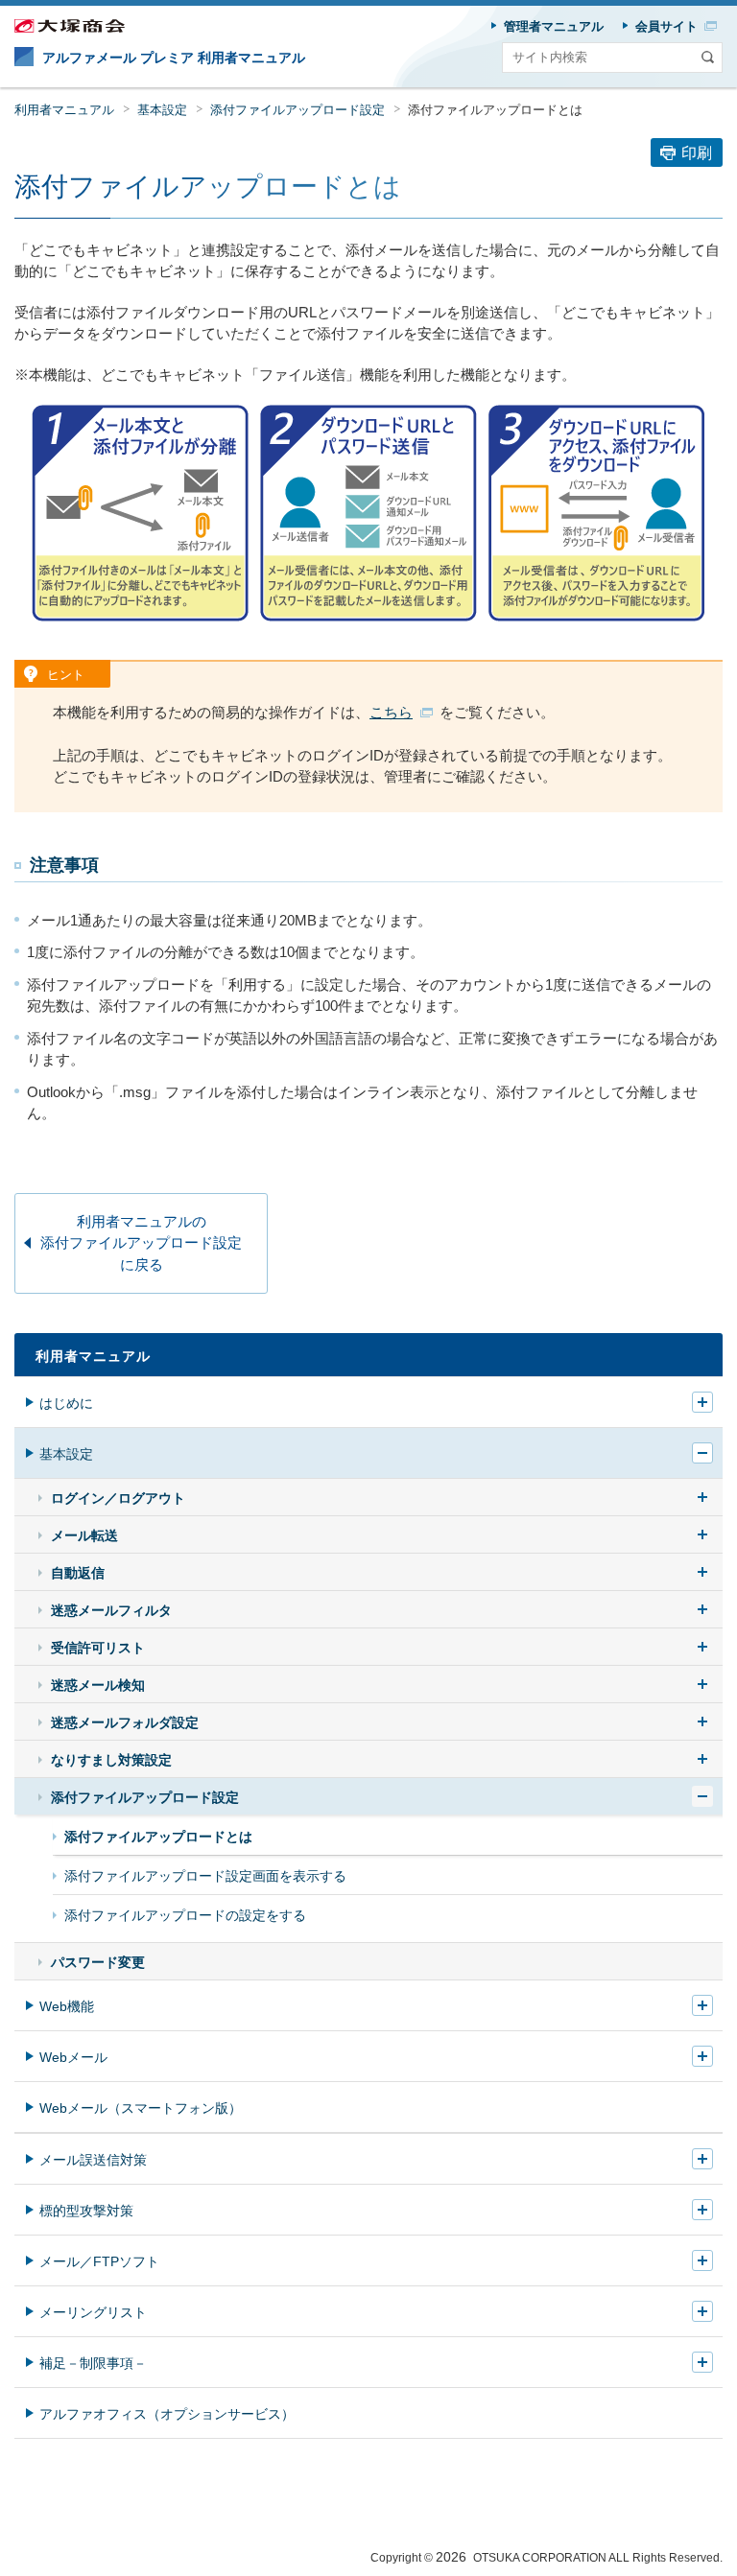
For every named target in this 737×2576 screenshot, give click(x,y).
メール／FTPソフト (99, 2261)
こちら (391, 712)
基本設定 (162, 110)
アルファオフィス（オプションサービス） (167, 2414)
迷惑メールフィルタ (111, 1610)
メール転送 (84, 1535)
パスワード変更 (98, 1962)
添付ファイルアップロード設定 (297, 110)
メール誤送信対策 (93, 2160)
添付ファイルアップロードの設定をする (185, 1915)
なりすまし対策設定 (111, 1760)
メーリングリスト (93, 2312)
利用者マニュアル (64, 110)
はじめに (66, 1403)
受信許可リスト (98, 1648)
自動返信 (78, 1573)
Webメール (73, 2057)
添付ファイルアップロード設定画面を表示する (205, 1876)
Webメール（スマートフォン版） (141, 2108)
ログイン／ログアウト (118, 1498)
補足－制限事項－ (93, 2363)
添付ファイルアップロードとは (158, 1837)
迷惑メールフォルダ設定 (125, 1722)
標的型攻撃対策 (86, 2211)
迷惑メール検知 (98, 1685)
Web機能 (67, 2006)
